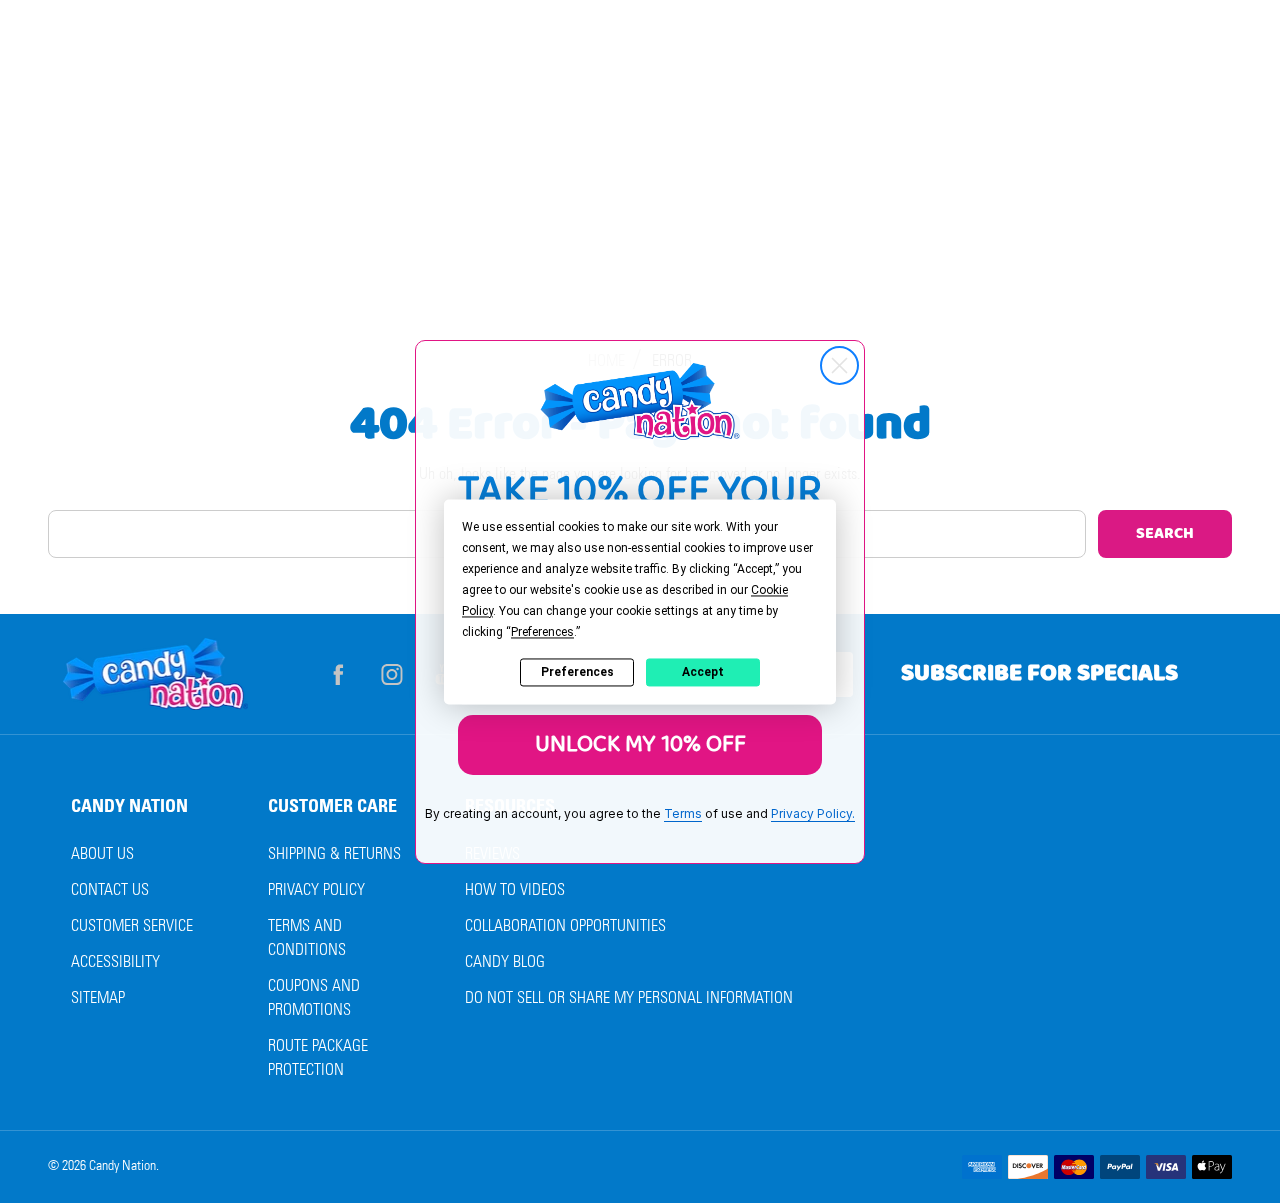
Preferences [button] (542, 632)
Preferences (577, 672)
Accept (703, 672)
